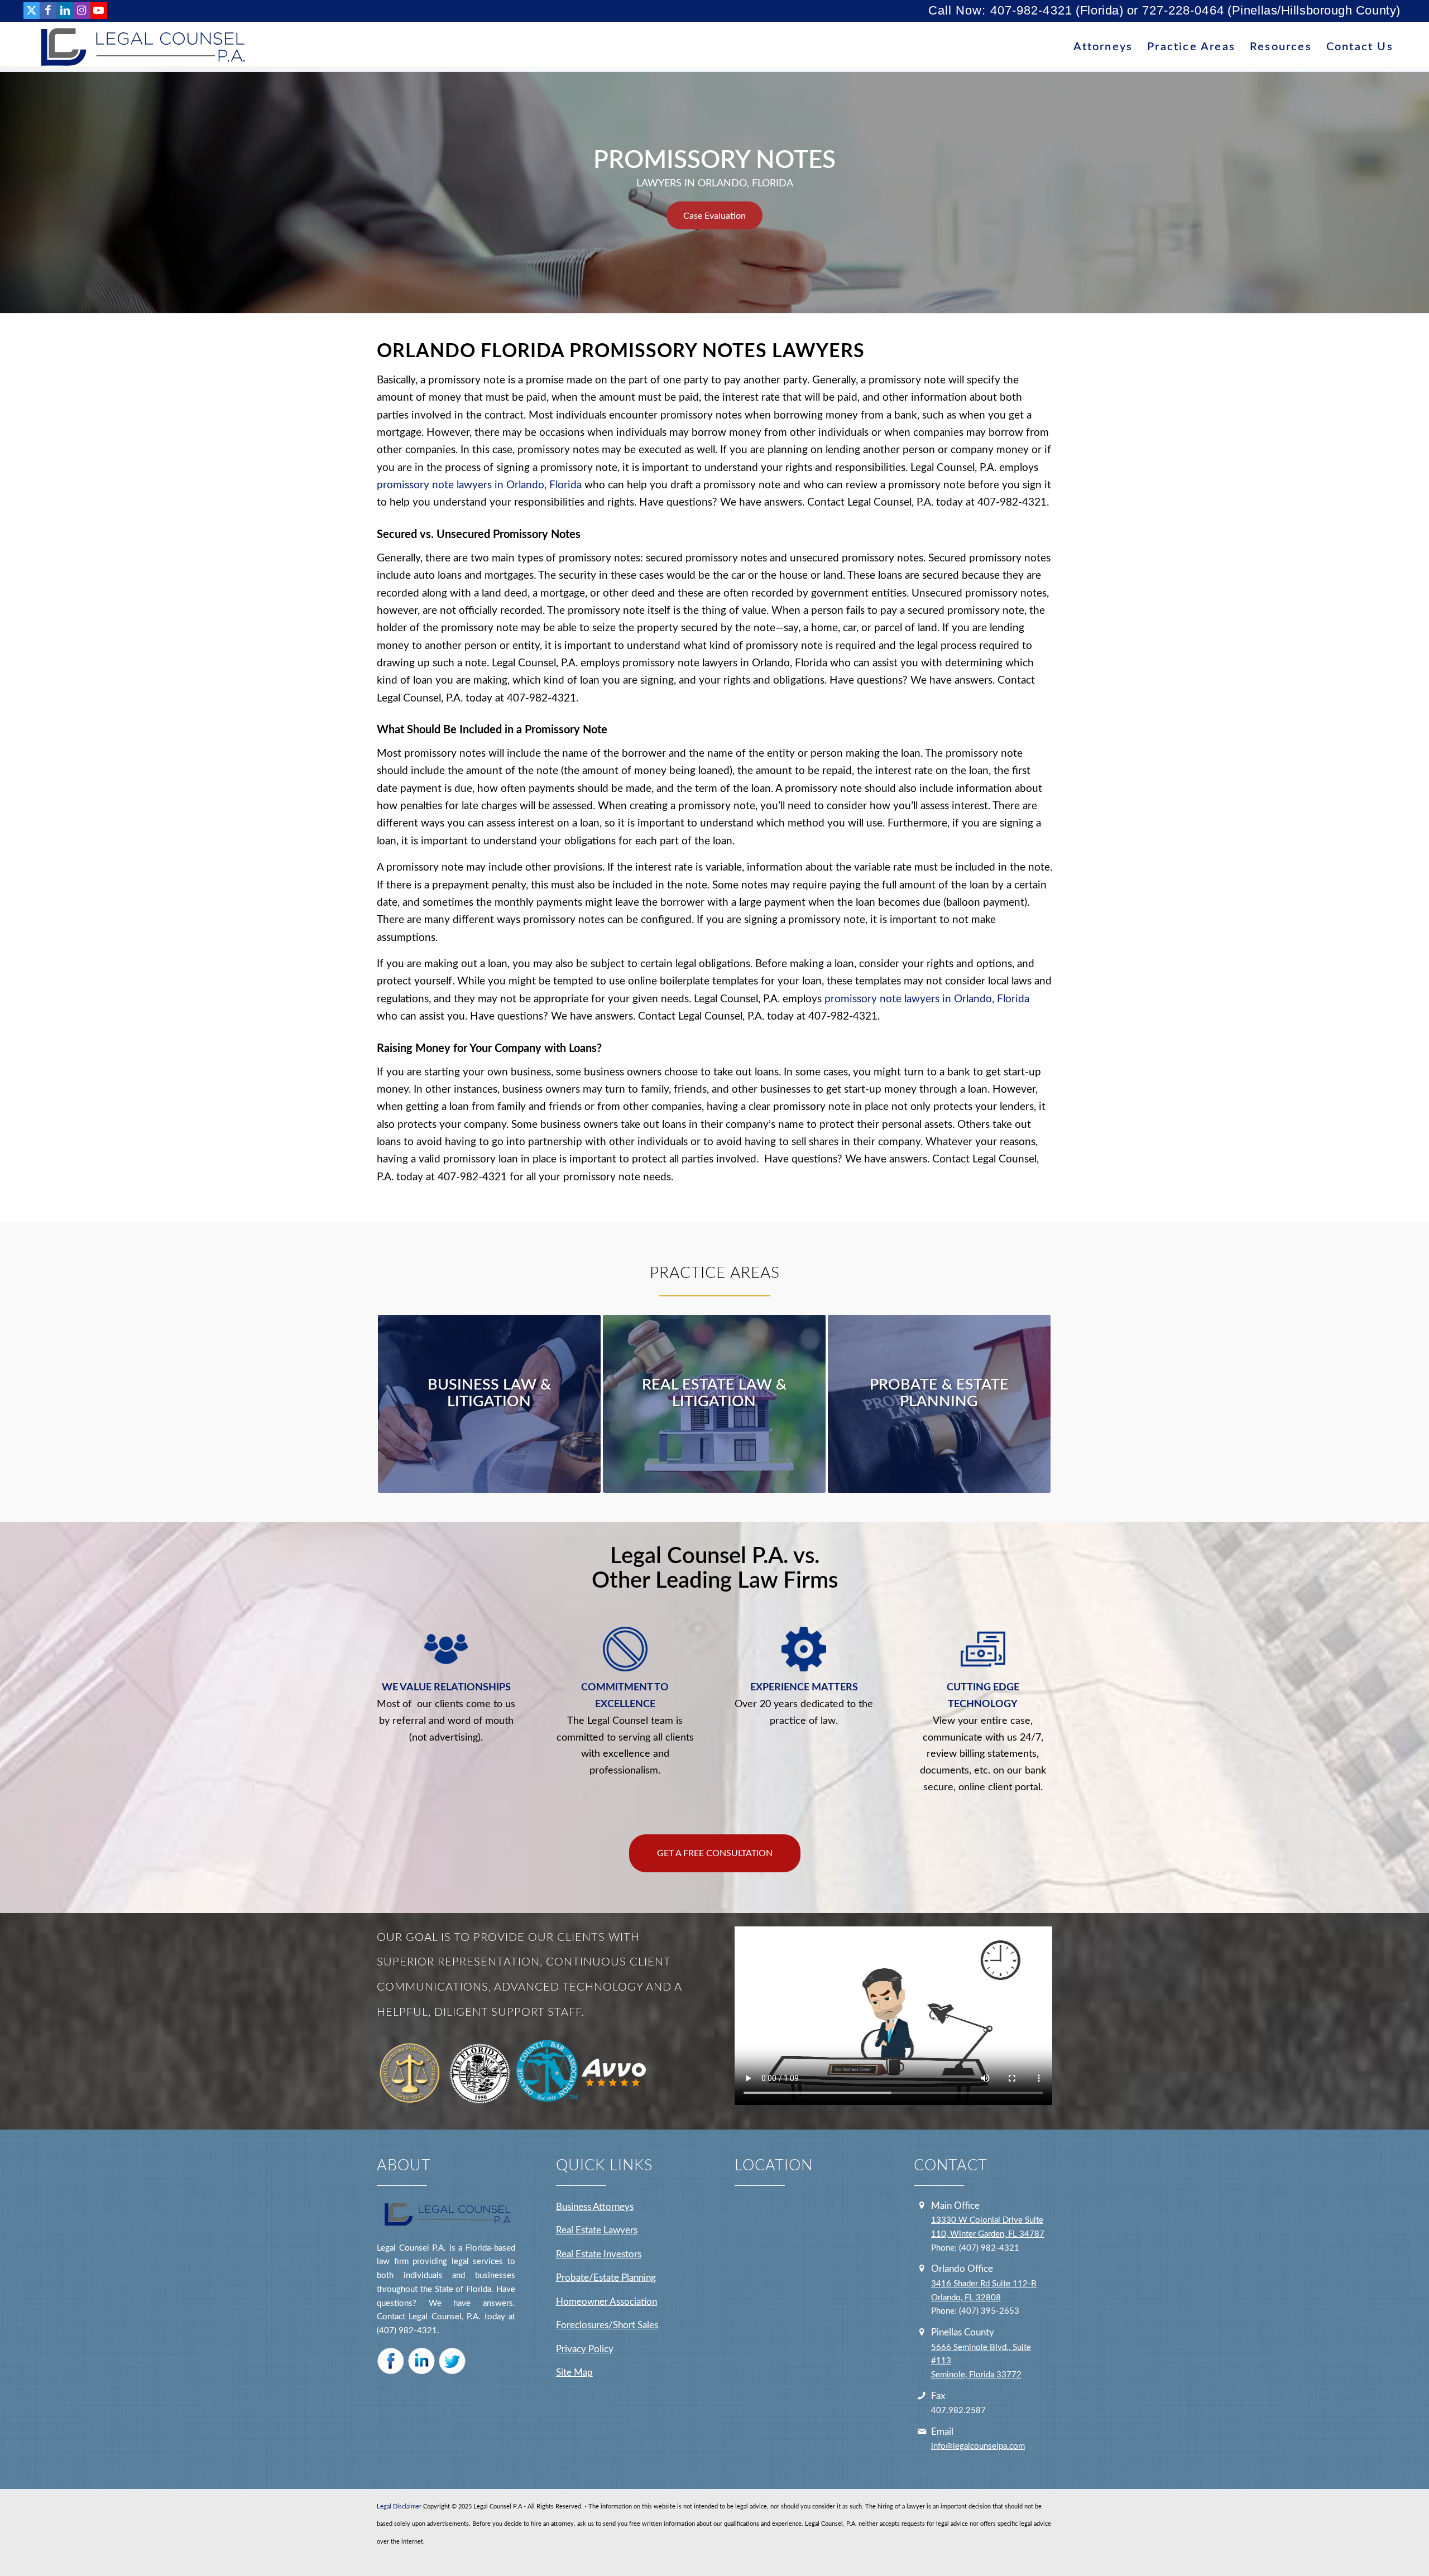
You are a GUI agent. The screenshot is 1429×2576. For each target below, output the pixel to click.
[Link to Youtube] (99, 11)
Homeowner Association (606, 2302)
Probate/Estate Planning (606, 2278)
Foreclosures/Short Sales (607, 2325)
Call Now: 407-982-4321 (1000, 10)
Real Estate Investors (599, 2254)
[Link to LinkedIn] (65, 11)
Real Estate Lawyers (597, 2230)
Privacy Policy (585, 2349)
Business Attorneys (595, 2207)
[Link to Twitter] (32, 11)
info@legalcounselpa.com (978, 2446)
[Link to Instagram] (82, 11)
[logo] (140, 47)
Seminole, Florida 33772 (976, 2375)
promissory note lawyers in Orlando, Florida (479, 485)
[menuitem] (1103, 47)
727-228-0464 (1183, 10)
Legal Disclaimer (399, 2507)
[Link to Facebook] (48, 11)
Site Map (574, 2373)
